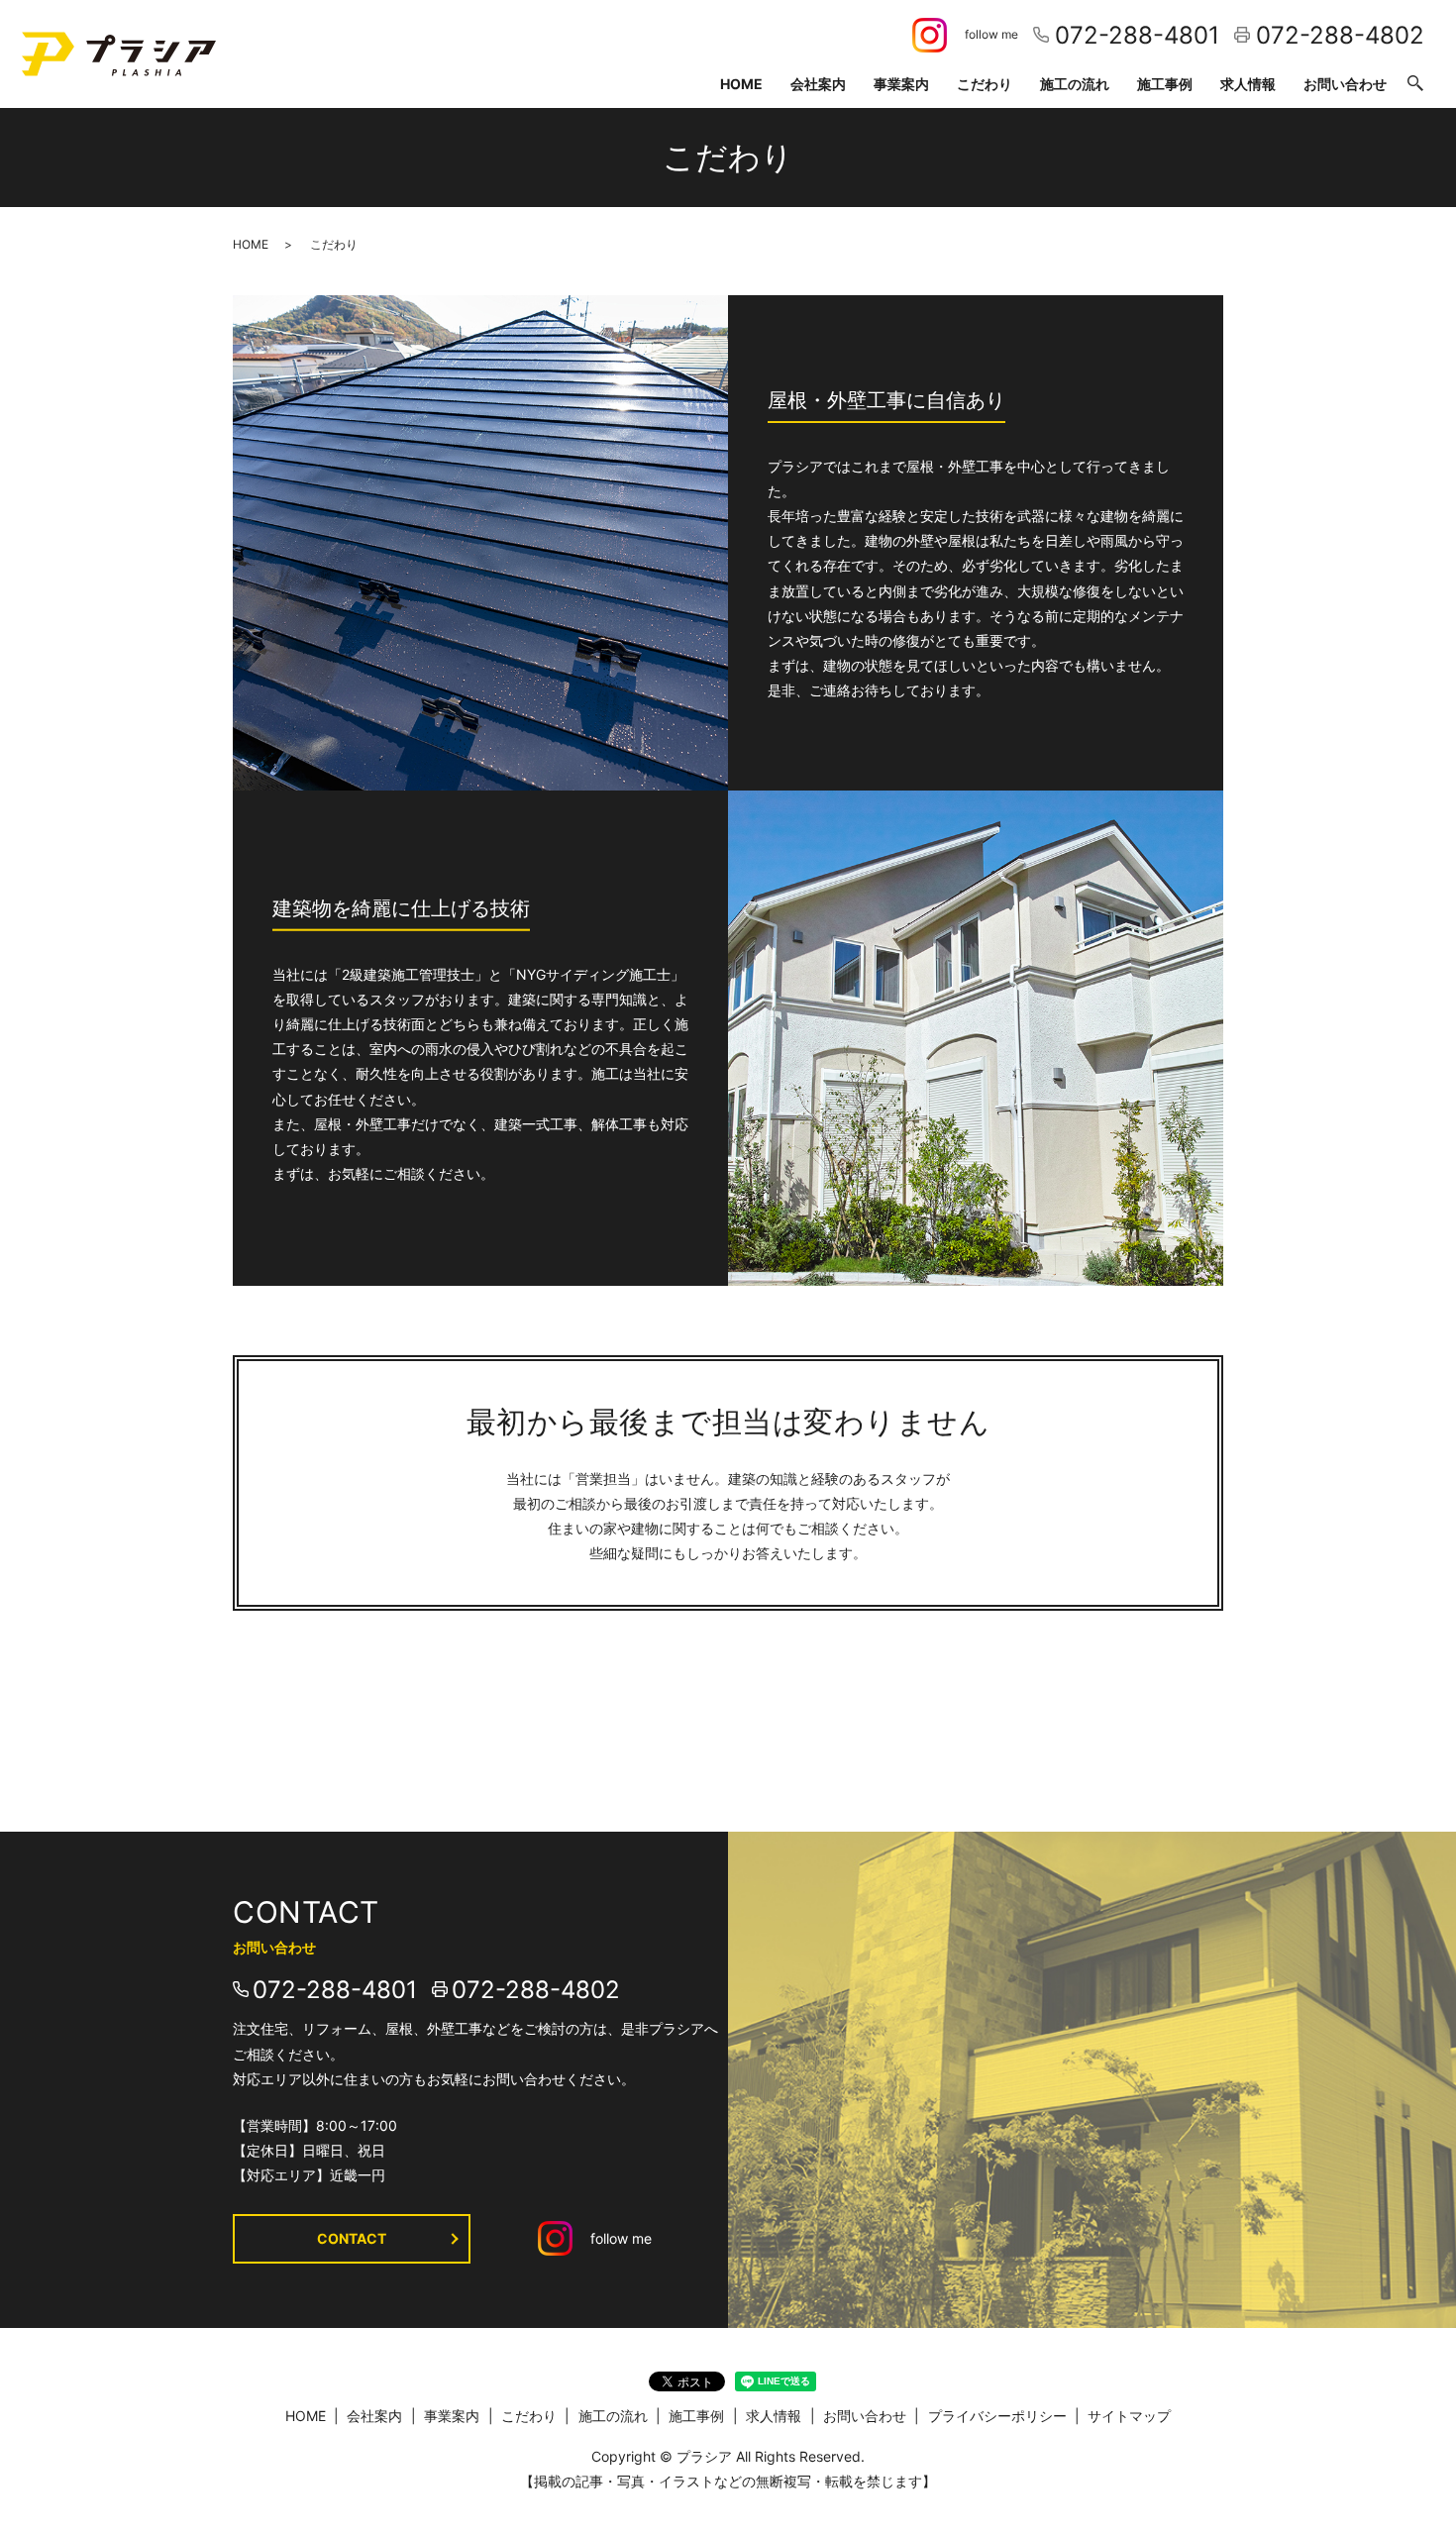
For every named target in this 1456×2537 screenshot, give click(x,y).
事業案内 (901, 84)
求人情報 (1248, 84)
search (1415, 84)
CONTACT (352, 2238)
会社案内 (818, 84)
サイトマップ (1129, 2416)
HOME (741, 84)
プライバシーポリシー (997, 2416)
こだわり (985, 84)
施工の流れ (1075, 84)
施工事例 (1165, 84)
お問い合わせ (1345, 84)
